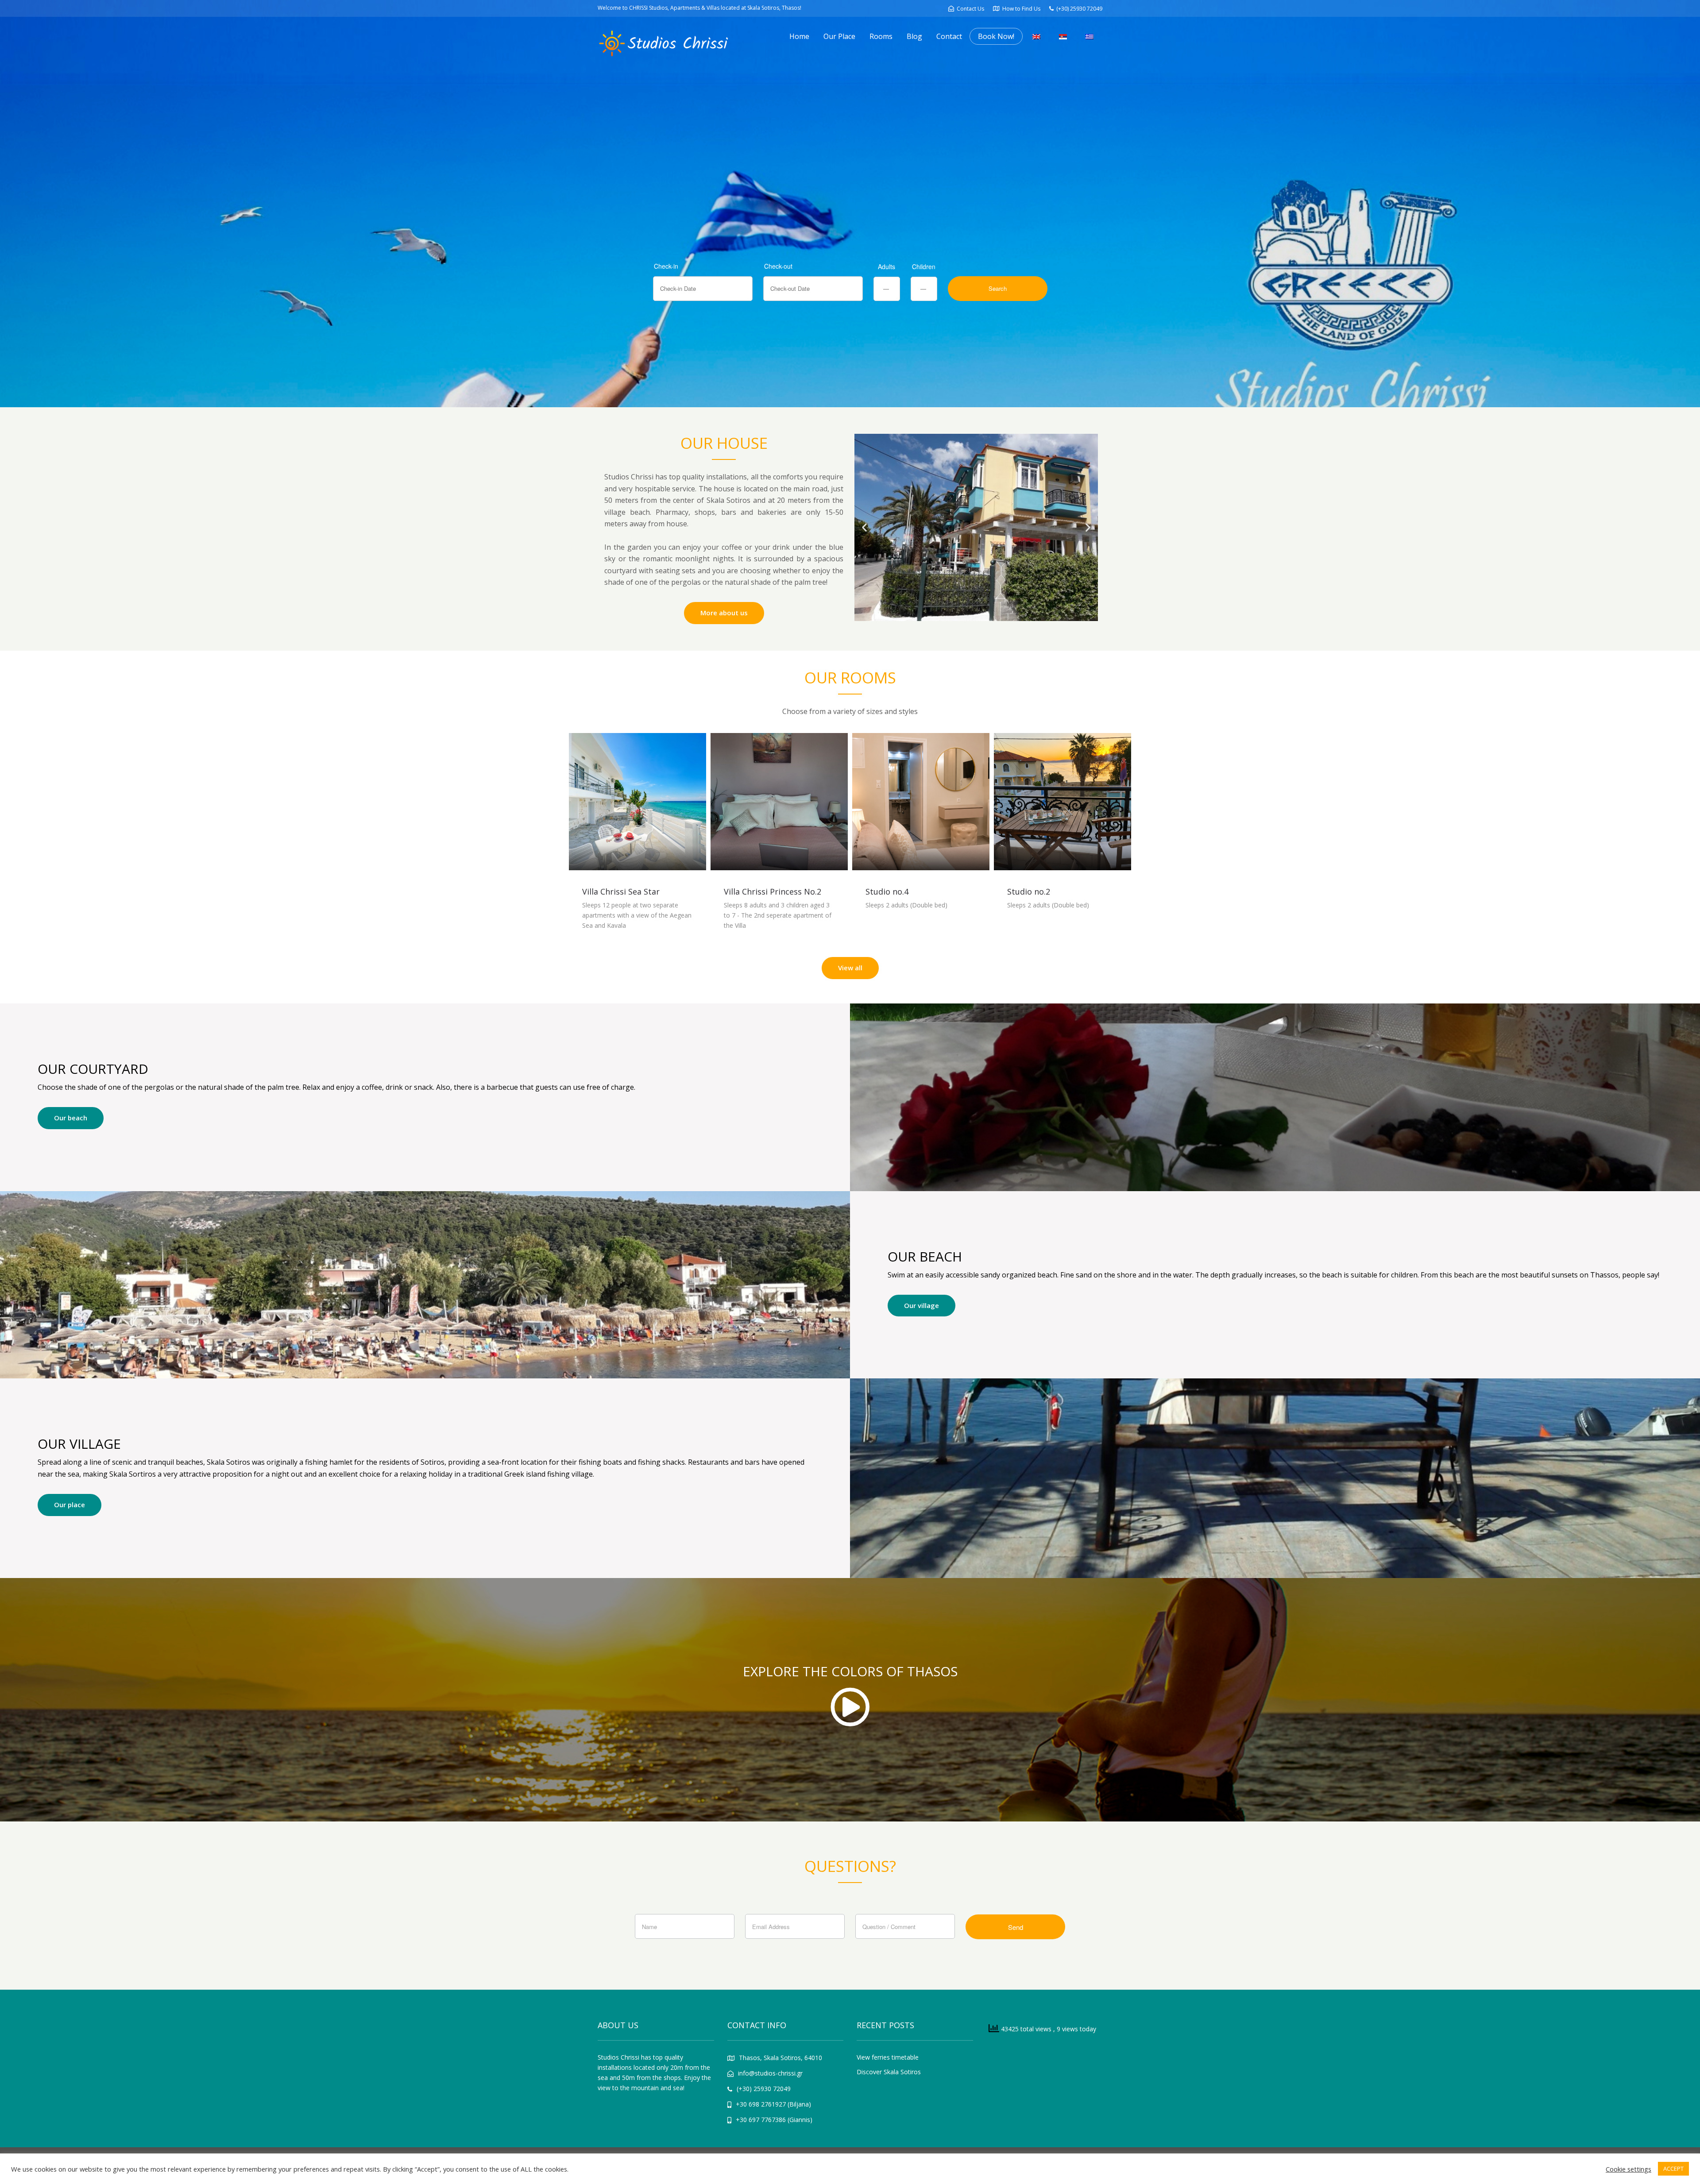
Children (924, 266)
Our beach (71, 1118)
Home (799, 36)
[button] (864, 527)
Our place (70, 1505)
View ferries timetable (888, 2057)
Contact (949, 36)
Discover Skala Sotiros (889, 2072)
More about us (724, 613)
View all (850, 968)
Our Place (839, 36)
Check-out (778, 266)
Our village (921, 1305)
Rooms (881, 36)
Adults (887, 266)
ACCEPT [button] (1673, 2169)
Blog (914, 36)
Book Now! (996, 36)
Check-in (666, 266)
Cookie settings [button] (1629, 2169)
